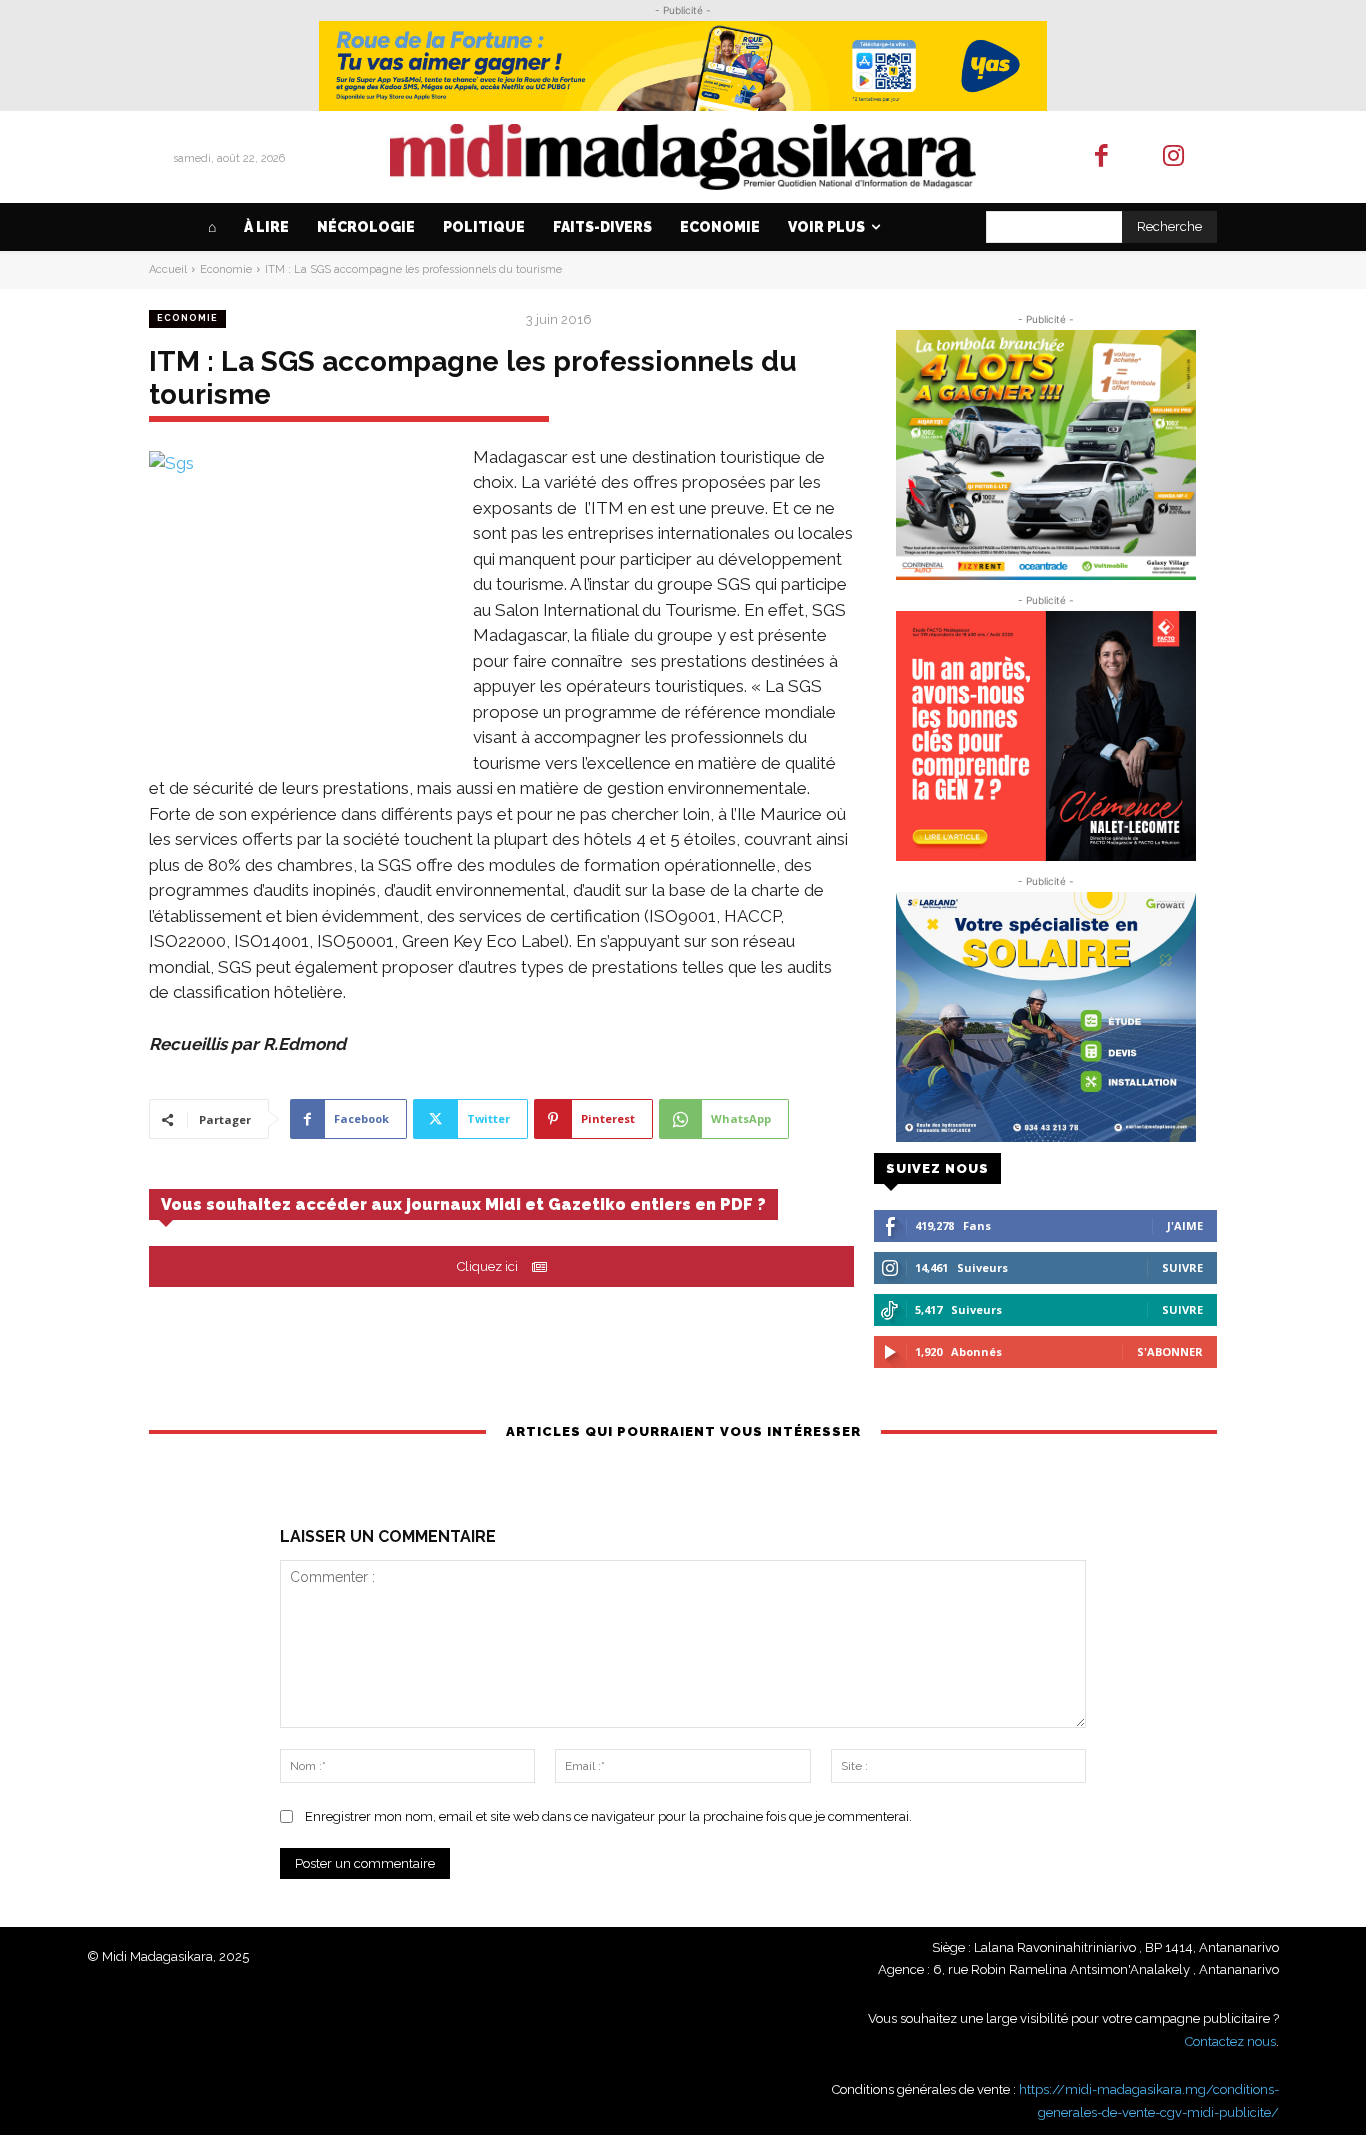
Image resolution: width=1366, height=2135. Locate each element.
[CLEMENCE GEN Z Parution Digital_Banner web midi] (1045, 736)
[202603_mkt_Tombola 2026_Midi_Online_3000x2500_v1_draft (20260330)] (1045, 455)
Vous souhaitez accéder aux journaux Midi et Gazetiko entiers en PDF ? (463, 1204)
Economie (226, 269)
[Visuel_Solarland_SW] (1045, 1017)
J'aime (1185, 1225)
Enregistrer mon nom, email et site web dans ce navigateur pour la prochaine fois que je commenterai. (608, 1816)
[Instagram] (1174, 157)
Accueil (168, 269)
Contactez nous (1230, 2041)
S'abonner (1170, 1351)
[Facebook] (1101, 157)
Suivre (1182, 1267)
